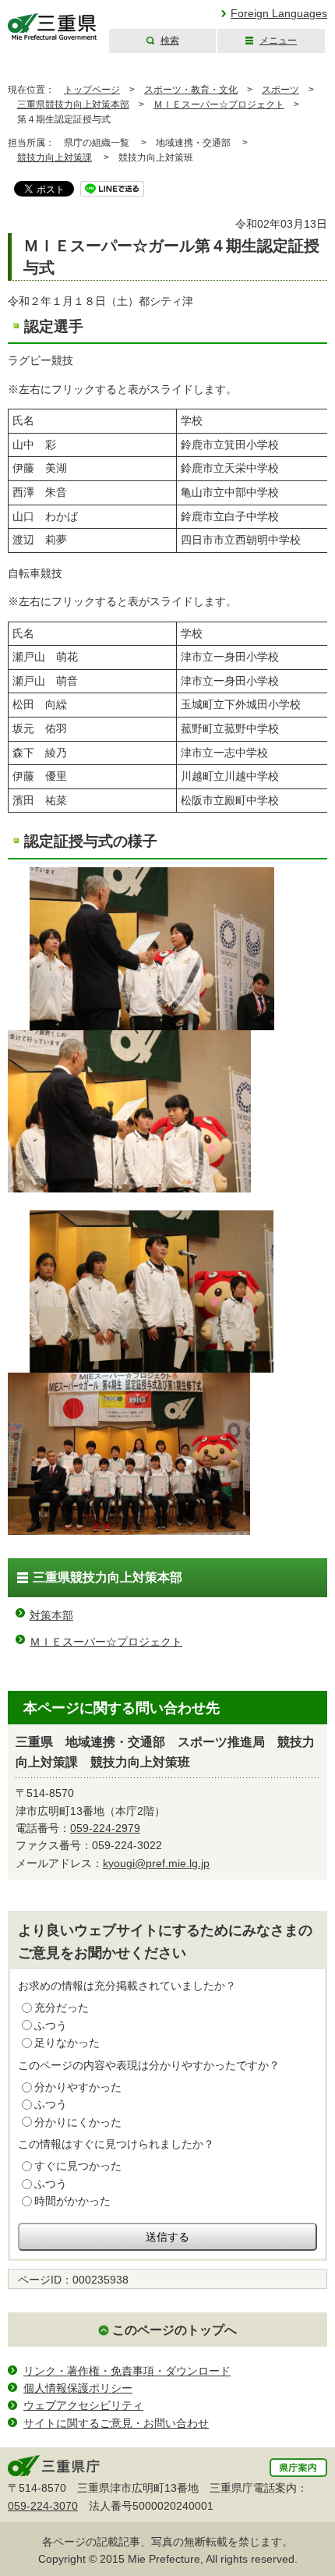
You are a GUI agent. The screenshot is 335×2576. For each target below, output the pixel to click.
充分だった (62, 2007)
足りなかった (67, 2043)
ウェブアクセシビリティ (83, 2405)
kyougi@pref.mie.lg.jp (156, 1863)
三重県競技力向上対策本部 (73, 105)
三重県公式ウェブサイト (53, 27)
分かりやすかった (78, 2087)
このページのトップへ (175, 2330)
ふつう (51, 2025)
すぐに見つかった (78, 2166)
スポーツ (280, 90)
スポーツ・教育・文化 (191, 90)
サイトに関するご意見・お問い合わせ (116, 2423)
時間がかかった (72, 2201)
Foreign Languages (279, 13)
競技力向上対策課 (55, 158)
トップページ (92, 90)
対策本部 (51, 1615)
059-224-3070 (43, 2506)
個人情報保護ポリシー (78, 2388)
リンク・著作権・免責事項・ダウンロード (127, 2371)
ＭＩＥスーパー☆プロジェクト (219, 105)
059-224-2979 (105, 1828)
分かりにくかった (78, 2122)
